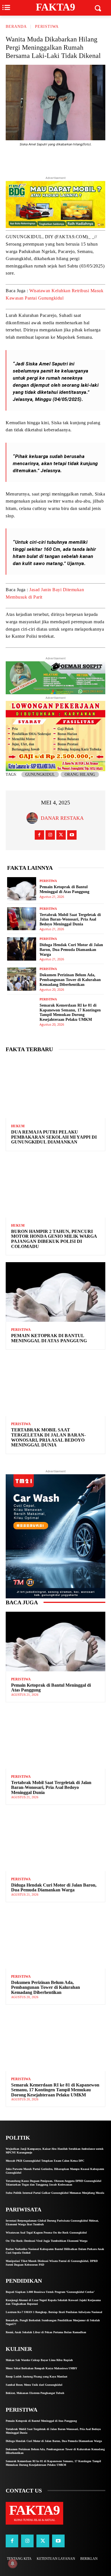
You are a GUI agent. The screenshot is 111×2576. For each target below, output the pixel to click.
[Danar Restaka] (34, 818)
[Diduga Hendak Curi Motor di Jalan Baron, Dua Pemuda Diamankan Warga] (22, 949)
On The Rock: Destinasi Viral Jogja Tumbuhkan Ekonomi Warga (47, 2241)
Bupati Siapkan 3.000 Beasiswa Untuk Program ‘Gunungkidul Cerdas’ (50, 2292)
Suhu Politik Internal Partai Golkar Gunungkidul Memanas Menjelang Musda (55, 2193)
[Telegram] (71, 160)
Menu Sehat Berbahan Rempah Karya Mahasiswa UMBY (41, 2368)
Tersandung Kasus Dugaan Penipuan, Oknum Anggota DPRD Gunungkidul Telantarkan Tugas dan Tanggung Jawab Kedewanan (54, 2183)
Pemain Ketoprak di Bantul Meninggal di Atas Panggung (49, 1338)
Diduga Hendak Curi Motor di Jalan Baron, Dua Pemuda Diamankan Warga (71, 950)
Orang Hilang (80, 774)
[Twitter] (45, 160)
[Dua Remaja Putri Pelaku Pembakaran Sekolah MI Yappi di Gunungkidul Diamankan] (55, 1088)
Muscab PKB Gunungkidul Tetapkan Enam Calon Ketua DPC (45, 2161)
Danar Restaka (62, 818)
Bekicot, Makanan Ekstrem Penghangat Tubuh (35, 2393)
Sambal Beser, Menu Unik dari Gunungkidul (34, 2385)
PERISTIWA (47, 27)
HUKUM (18, 1126)
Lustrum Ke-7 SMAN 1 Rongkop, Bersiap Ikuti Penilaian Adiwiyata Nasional (54, 2312)
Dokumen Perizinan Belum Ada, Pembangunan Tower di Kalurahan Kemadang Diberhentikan (70, 980)
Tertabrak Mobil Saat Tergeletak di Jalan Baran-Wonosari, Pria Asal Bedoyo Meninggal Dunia (70, 920)
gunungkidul (40, 774)
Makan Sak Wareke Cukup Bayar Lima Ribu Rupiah (39, 2360)
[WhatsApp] (84, 160)
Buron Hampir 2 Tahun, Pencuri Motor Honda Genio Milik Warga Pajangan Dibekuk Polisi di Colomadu (54, 1239)
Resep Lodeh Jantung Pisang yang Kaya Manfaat (36, 2377)
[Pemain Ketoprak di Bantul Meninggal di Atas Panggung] (22, 889)
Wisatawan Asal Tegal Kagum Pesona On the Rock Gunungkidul (46, 2233)
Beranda (16, 27)
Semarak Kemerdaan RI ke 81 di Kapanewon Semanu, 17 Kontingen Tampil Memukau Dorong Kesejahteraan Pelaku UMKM (70, 1012)
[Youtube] (72, 835)
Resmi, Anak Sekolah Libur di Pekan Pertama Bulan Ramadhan (46, 2332)
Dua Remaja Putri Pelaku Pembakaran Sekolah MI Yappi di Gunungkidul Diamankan (54, 1137)
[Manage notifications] (13, 2564)
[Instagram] (50, 835)
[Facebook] (58, 160)
